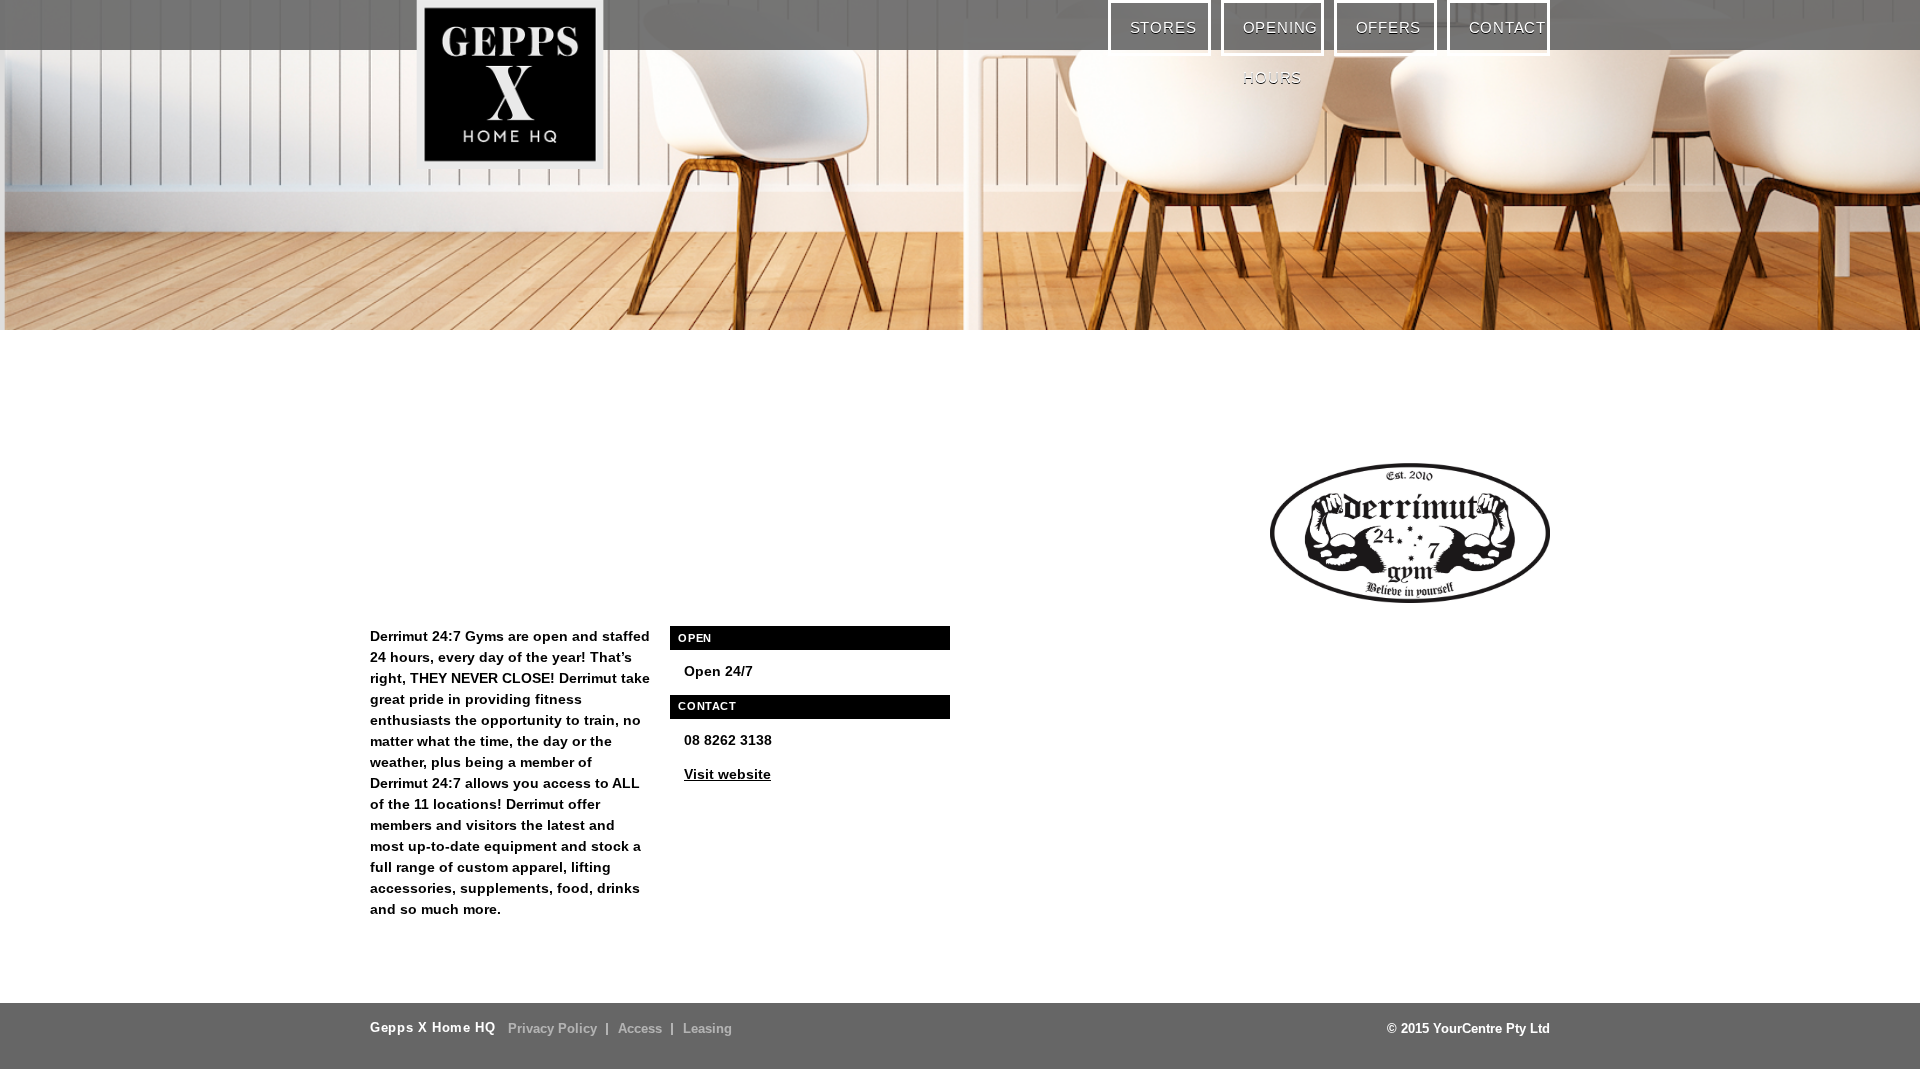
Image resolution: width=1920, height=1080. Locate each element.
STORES (1170, 26)
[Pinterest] (465, 375)
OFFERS (1392, 26)
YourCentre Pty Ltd (1491, 1029)
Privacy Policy (552, 1029)
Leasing (707, 1029)
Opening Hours (1285, 36)
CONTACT (1508, 26)
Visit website (727, 774)
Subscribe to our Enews (1431, 372)
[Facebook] (385, 375)
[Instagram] (425, 375)
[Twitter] (505, 375)
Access (640, 1029)
